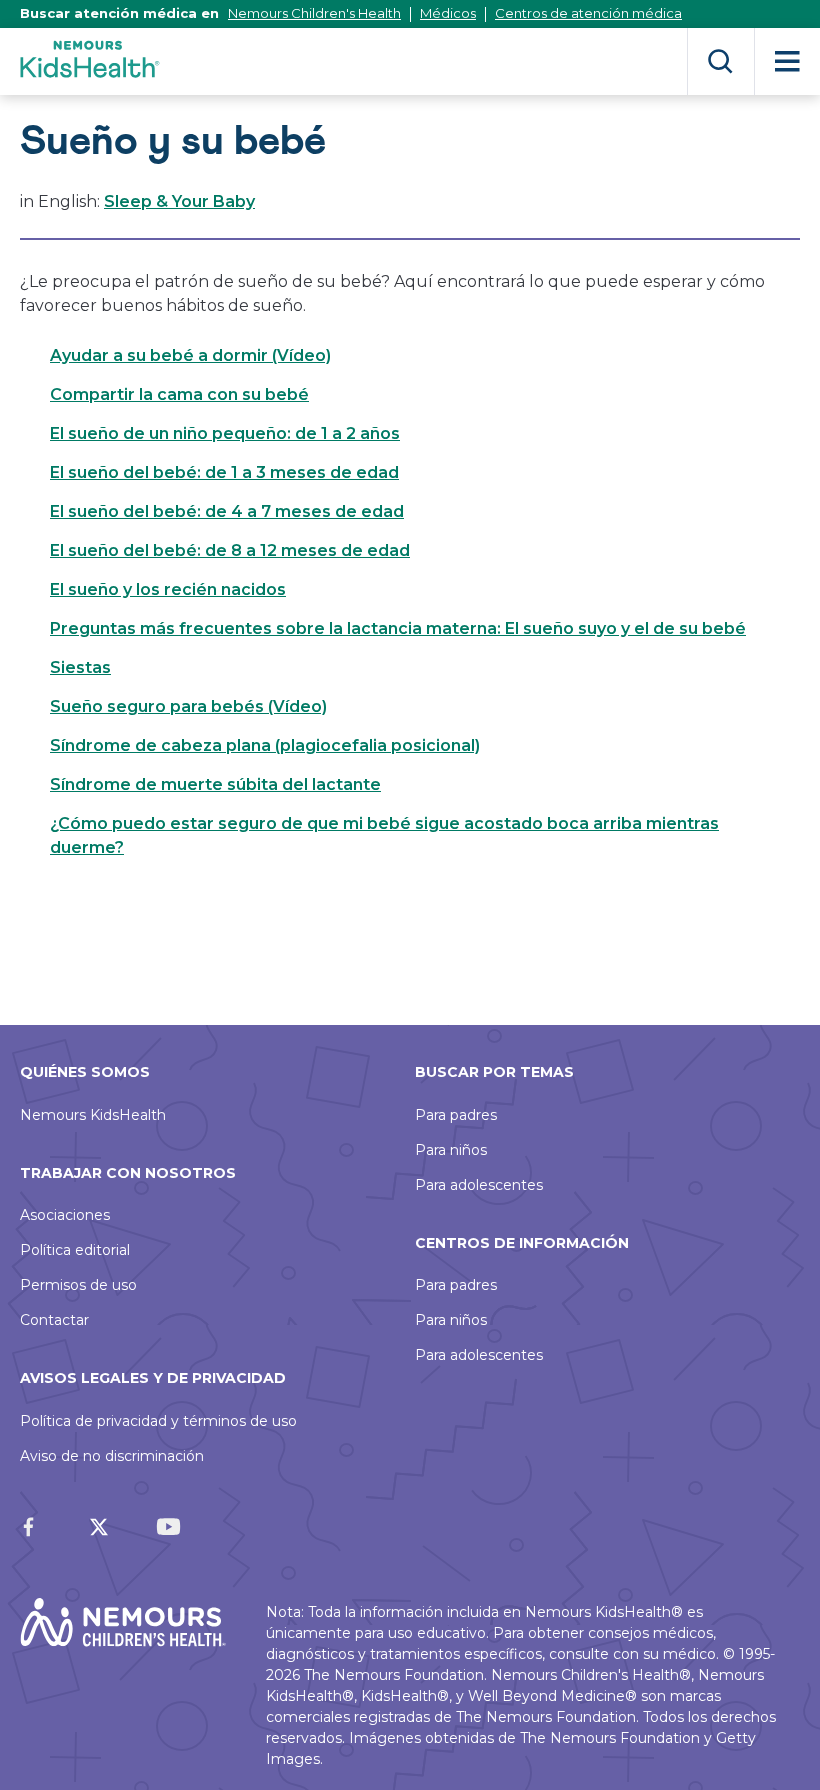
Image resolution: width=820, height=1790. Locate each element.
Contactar (54, 1320)
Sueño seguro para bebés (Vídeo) (188, 706)
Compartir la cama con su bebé (179, 394)
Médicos (448, 13)
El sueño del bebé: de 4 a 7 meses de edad (227, 511)
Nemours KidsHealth (93, 1115)
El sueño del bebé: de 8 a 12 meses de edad (230, 550)
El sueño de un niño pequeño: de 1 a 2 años (225, 433)
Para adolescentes (479, 1185)
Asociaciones (65, 1215)
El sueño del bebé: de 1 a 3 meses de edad (224, 472)
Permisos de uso (78, 1285)
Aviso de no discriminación (112, 1456)
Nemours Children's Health (314, 13)
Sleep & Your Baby (179, 201)
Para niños (451, 1150)
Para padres (456, 1115)
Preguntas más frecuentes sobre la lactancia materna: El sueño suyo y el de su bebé (398, 628)
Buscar (720, 61)
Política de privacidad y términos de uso (158, 1421)
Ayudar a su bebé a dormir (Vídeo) (190, 355)
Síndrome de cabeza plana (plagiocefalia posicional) (265, 745)
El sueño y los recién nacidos (168, 589)
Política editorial (75, 1250)
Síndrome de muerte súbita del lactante (215, 784)
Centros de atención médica (588, 13)
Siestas (80, 667)
